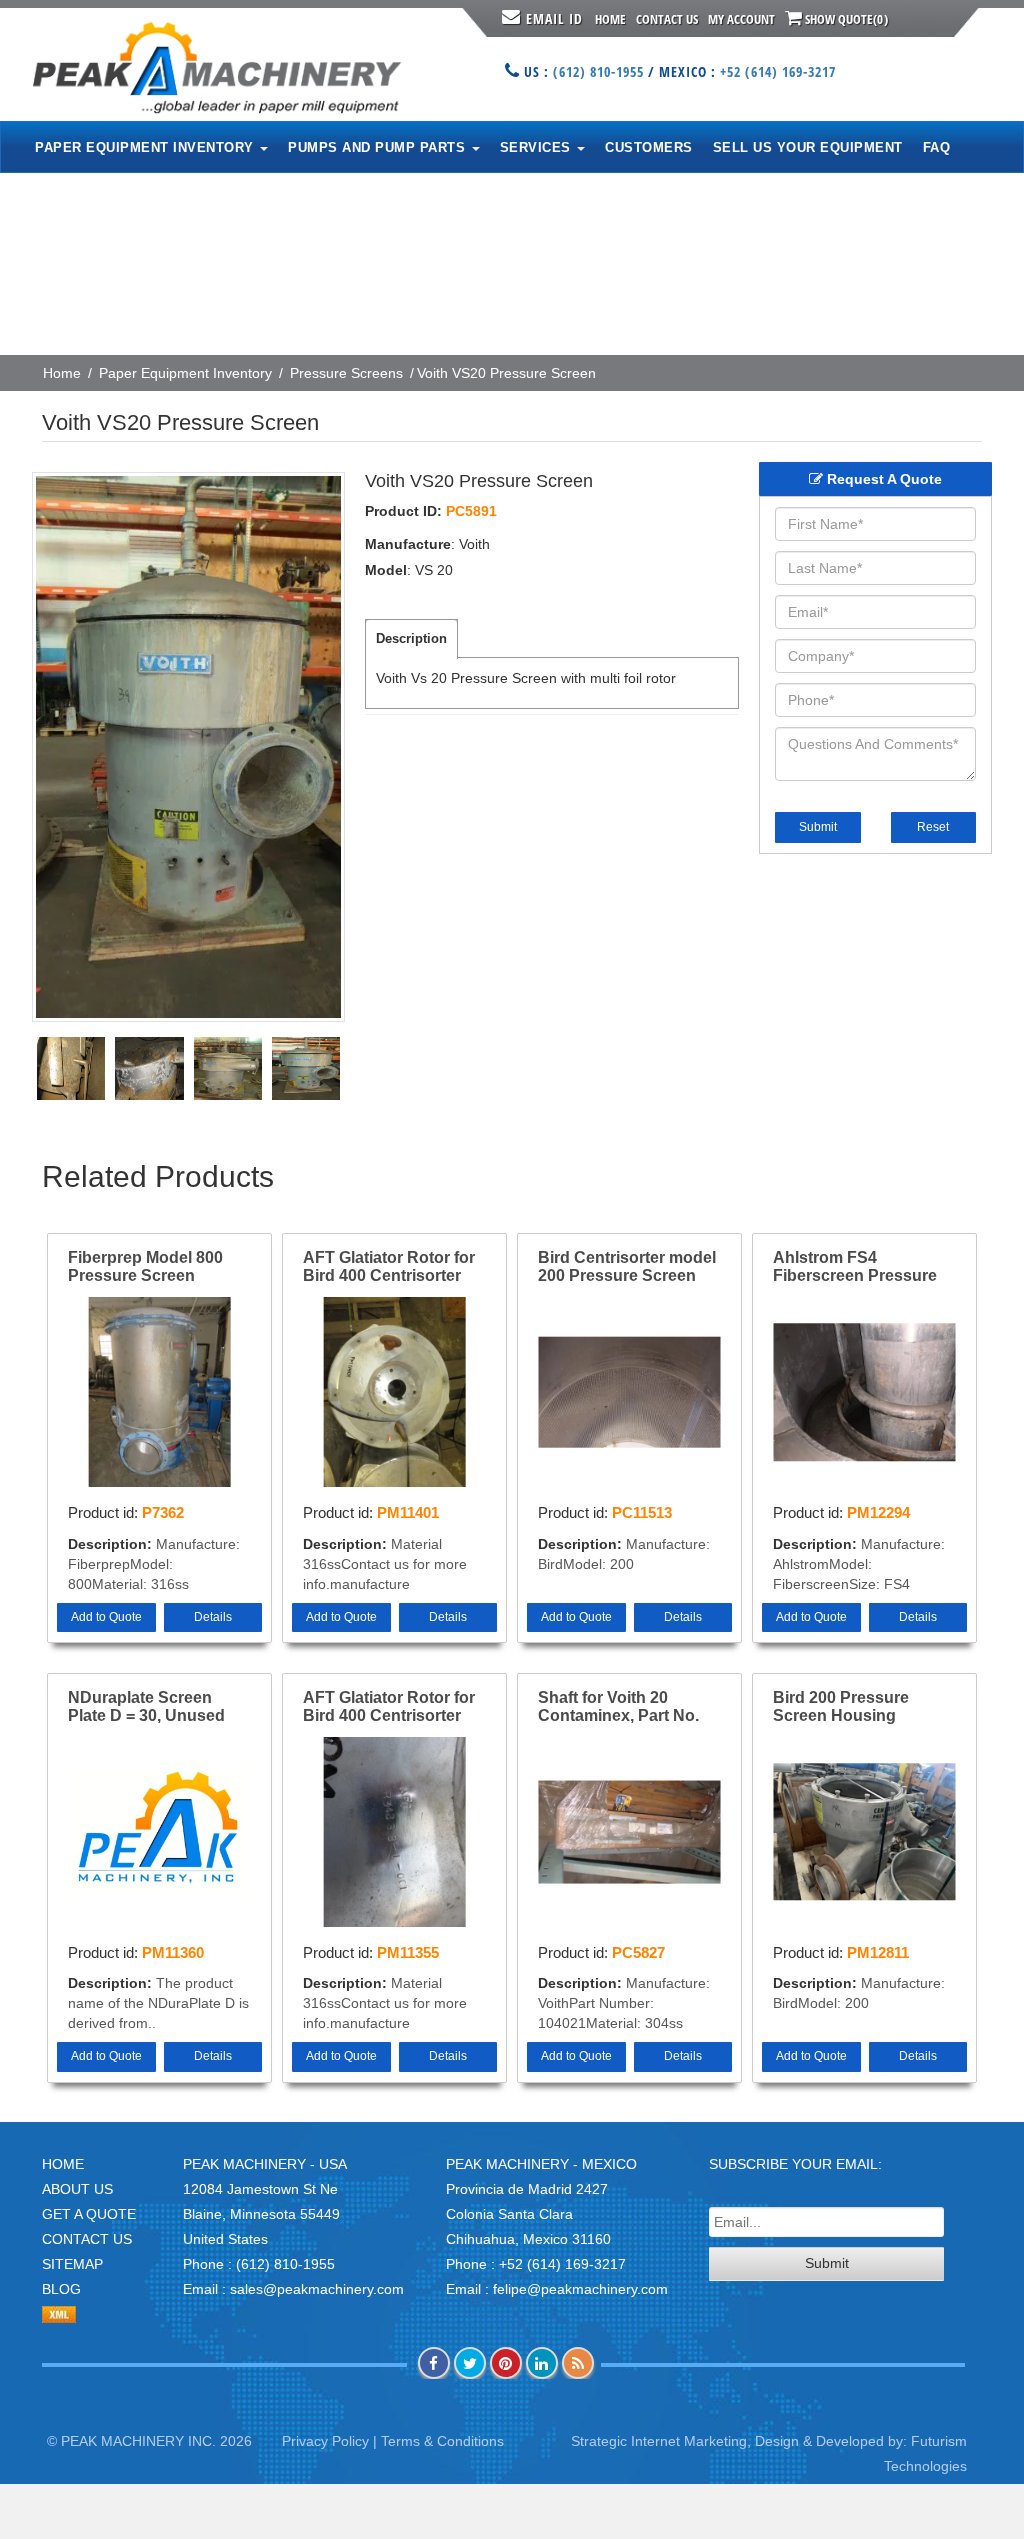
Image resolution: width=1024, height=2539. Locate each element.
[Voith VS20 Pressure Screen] (188, 747)
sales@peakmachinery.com (317, 2289)
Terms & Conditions (442, 2441)
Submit (818, 827)
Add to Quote (106, 1617)
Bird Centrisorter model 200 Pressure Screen (627, 1266)
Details (213, 1617)
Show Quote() (845, 19)
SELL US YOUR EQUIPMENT (808, 147)
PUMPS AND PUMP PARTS (379, 147)
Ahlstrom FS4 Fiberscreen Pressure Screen (855, 1267)
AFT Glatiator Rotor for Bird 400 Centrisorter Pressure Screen (389, 1267)
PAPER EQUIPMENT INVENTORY (146, 147)
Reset (933, 827)
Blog (61, 2289)
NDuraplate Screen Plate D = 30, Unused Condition (146, 1707)
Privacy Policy (325, 2441)
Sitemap (72, 2264)
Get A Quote (89, 2214)
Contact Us (667, 19)
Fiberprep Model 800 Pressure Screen (145, 1266)
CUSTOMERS (649, 147)
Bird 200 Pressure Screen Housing (841, 1706)
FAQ (937, 147)
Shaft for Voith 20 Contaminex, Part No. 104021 (618, 1707)
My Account (741, 19)
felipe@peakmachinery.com (580, 2289)
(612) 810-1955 (598, 71)
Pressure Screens (346, 373)
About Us (77, 2189)
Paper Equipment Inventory (185, 373)
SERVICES (538, 147)
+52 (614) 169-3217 (778, 71)
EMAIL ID (554, 18)
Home (610, 19)
